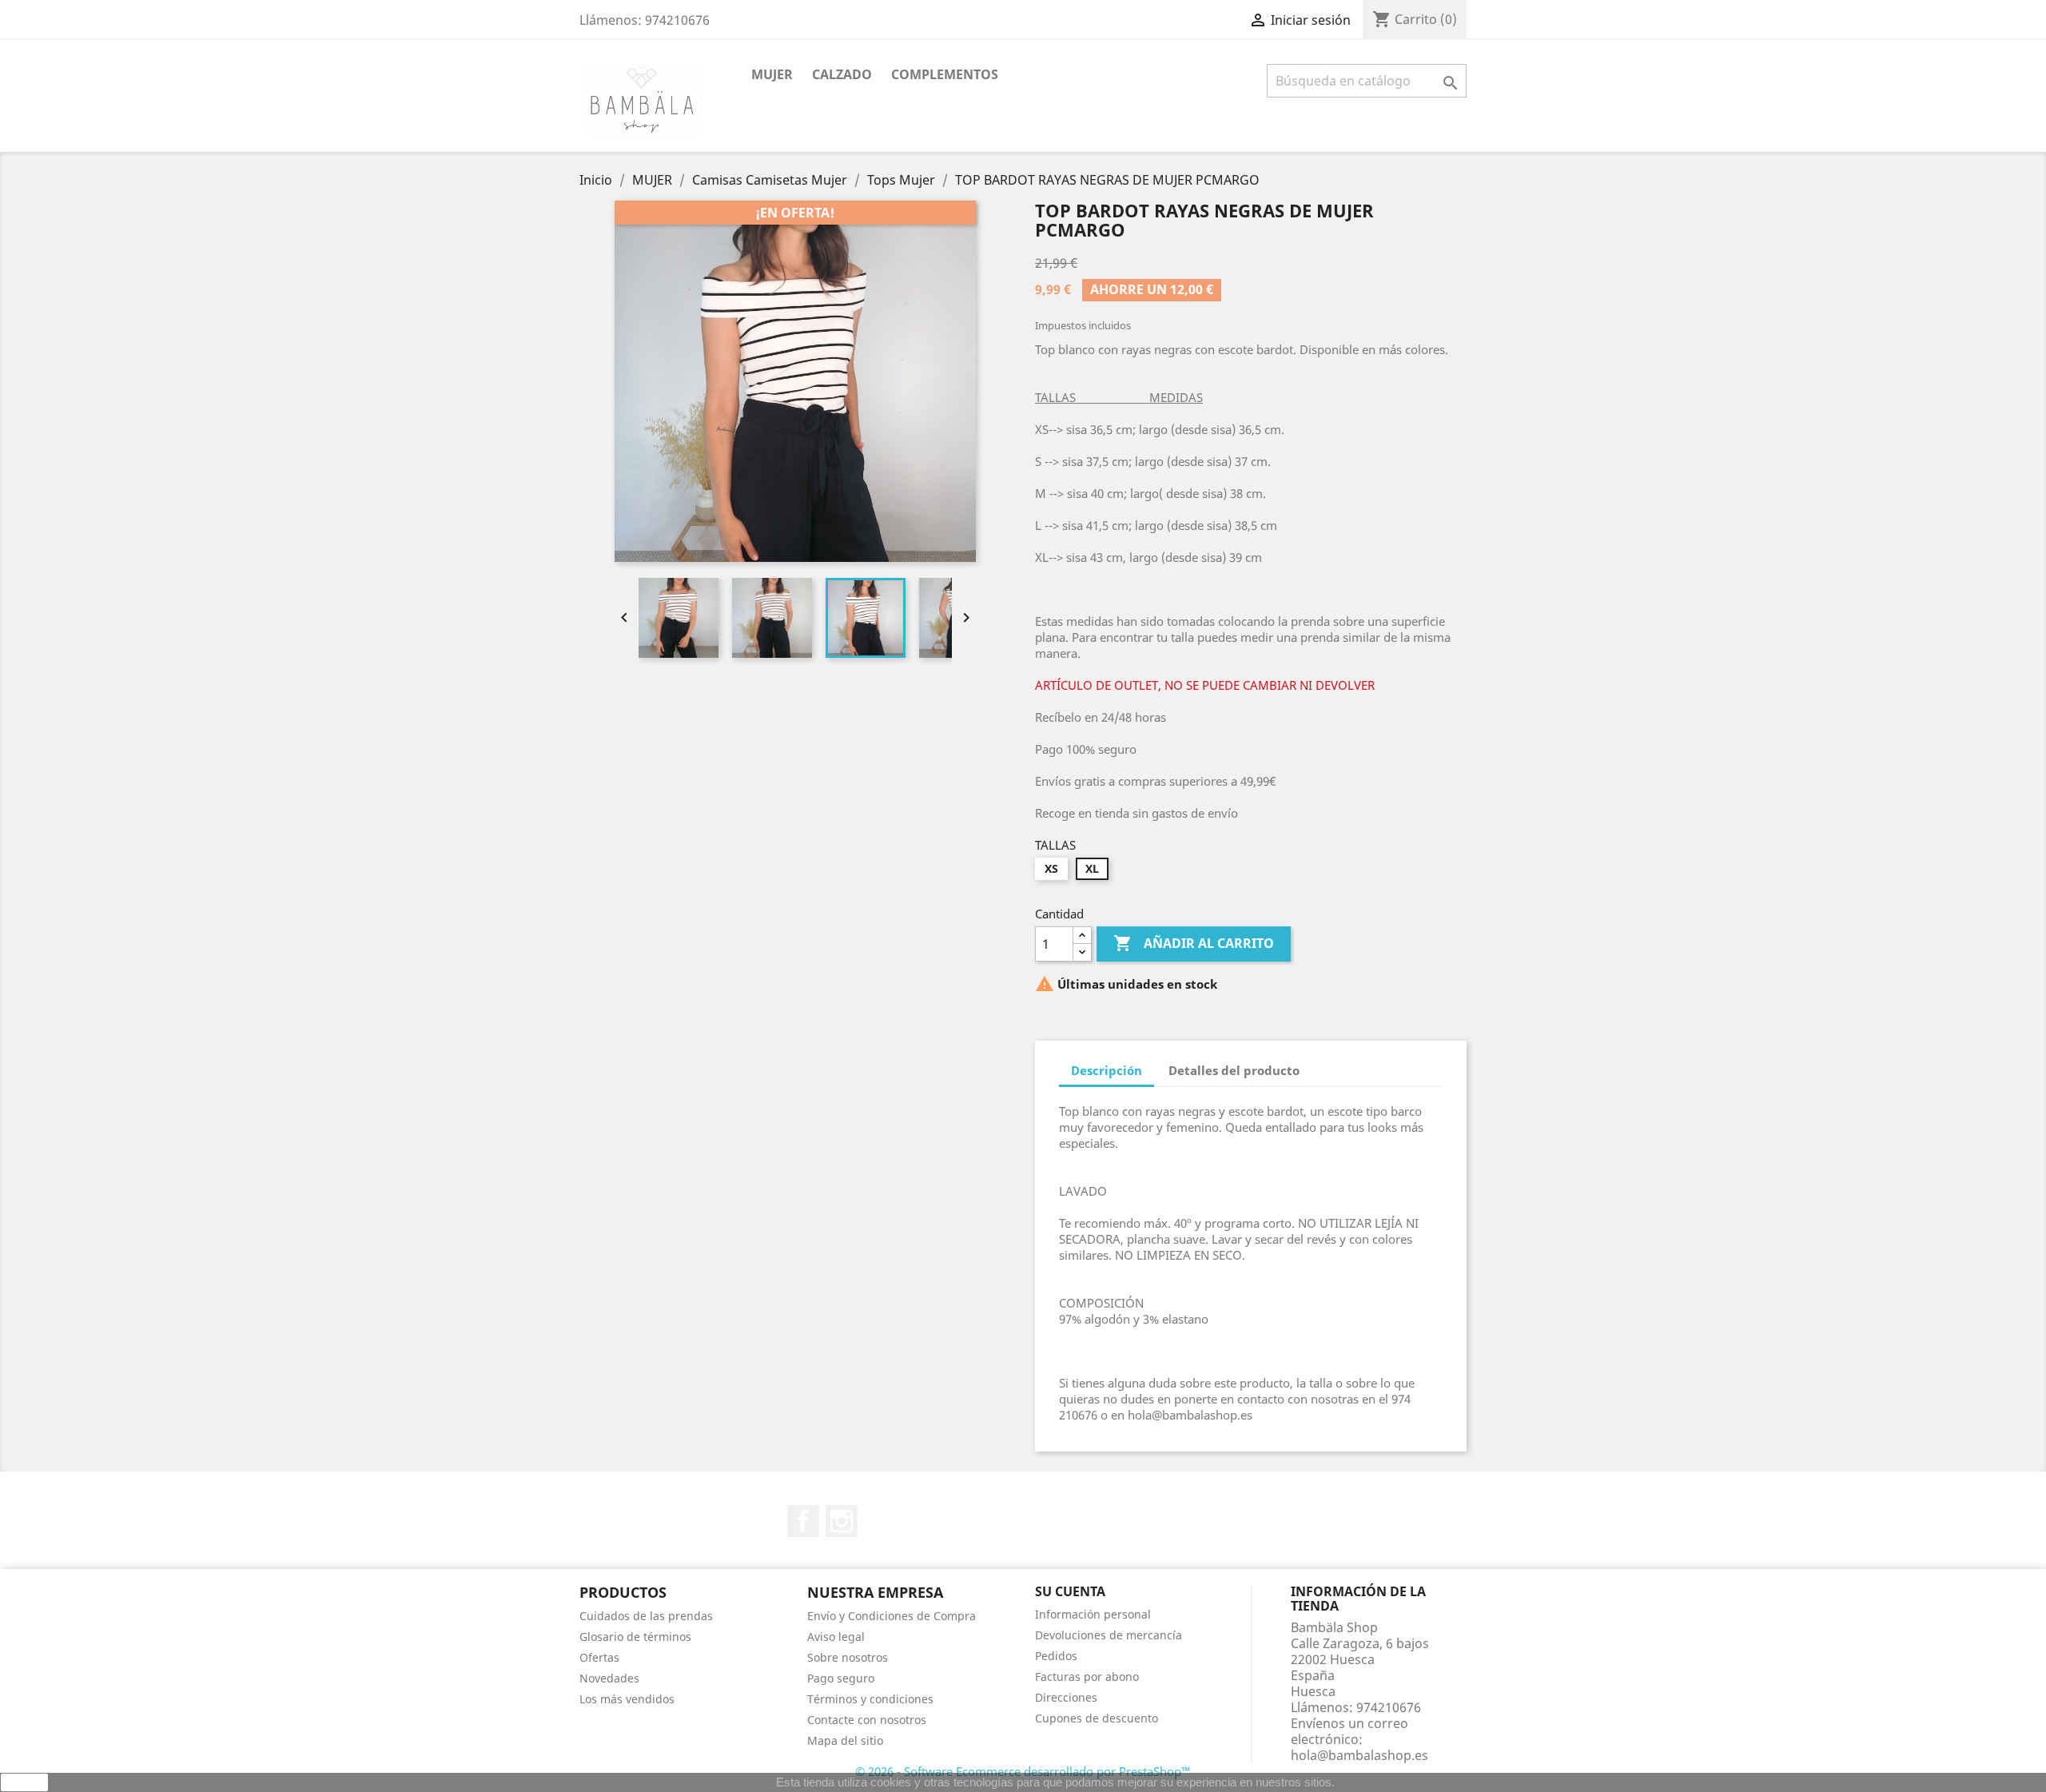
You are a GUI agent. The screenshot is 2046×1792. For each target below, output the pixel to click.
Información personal (1093, 1614)
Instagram (842, 1521)
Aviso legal (836, 1637)
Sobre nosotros (848, 1657)
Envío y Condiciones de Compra (892, 1616)
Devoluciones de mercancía (1109, 1635)
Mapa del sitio (845, 1740)
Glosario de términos (635, 1637)
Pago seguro (841, 1678)
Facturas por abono (1087, 1677)
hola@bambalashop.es (1359, 1755)
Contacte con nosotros (867, 1720)
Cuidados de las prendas (646, 1616)
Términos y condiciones (870, 1699)
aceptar (25, 1782)
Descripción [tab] (1107, 1070)
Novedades (609, 1678)
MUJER (772, 74)
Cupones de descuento (1097, 1718)
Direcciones (1066, 1697)
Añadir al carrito (1194, 943)
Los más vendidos (627, 1699)
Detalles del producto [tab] (1234, 1070)
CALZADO (842, 74)
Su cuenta (1070, 1591)
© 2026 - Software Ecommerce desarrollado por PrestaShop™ (1023, 1771)
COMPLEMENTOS (945, 74)
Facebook (803, 1521)
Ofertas (599, 1657)
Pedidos (1056, 1656)
